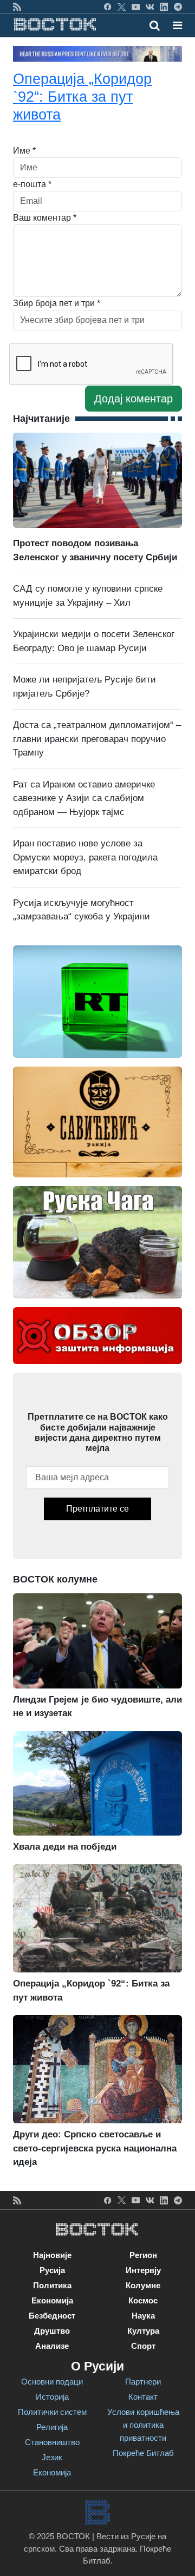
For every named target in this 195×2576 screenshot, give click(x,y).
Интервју (143, 2270)
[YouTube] (136, 6)
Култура (143, 2331)
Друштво (52, 2331)
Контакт (143, 2397)
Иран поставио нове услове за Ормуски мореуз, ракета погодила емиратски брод (85, 857)
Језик (52, 2457)
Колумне (143, 2285)
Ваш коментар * (45, 218)
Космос (143, 2300)
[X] (122, 6)
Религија (52, 2427)
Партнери (143, 2382)
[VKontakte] (150, 6)
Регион (143, 2255)
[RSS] (17, 6)
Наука (143, 2316)
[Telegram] (178, 6)
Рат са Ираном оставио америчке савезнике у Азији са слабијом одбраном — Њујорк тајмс (84, 798)
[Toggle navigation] (174, 25)
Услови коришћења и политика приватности (143, 2425)
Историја (52, 2397)
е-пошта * (32, 184)
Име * (24, 151)
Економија (52, 2300)
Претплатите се (97, 1509)
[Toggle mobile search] (155, 25)
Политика (52, 2285)
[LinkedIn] (164, 6)
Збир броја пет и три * (57, 303)
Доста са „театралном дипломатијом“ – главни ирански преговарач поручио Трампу (97, 739)
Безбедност (52, 2316)
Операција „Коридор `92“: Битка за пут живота (82, 97)
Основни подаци (52, 2382)
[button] (177, 25)
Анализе (52, 2346)
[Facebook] (108, 6)
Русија (52, 2270)
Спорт (143, 2346)
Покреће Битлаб (143, 2453)
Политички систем (52, 2412)
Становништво (52, 2442)
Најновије (52, 2255)
